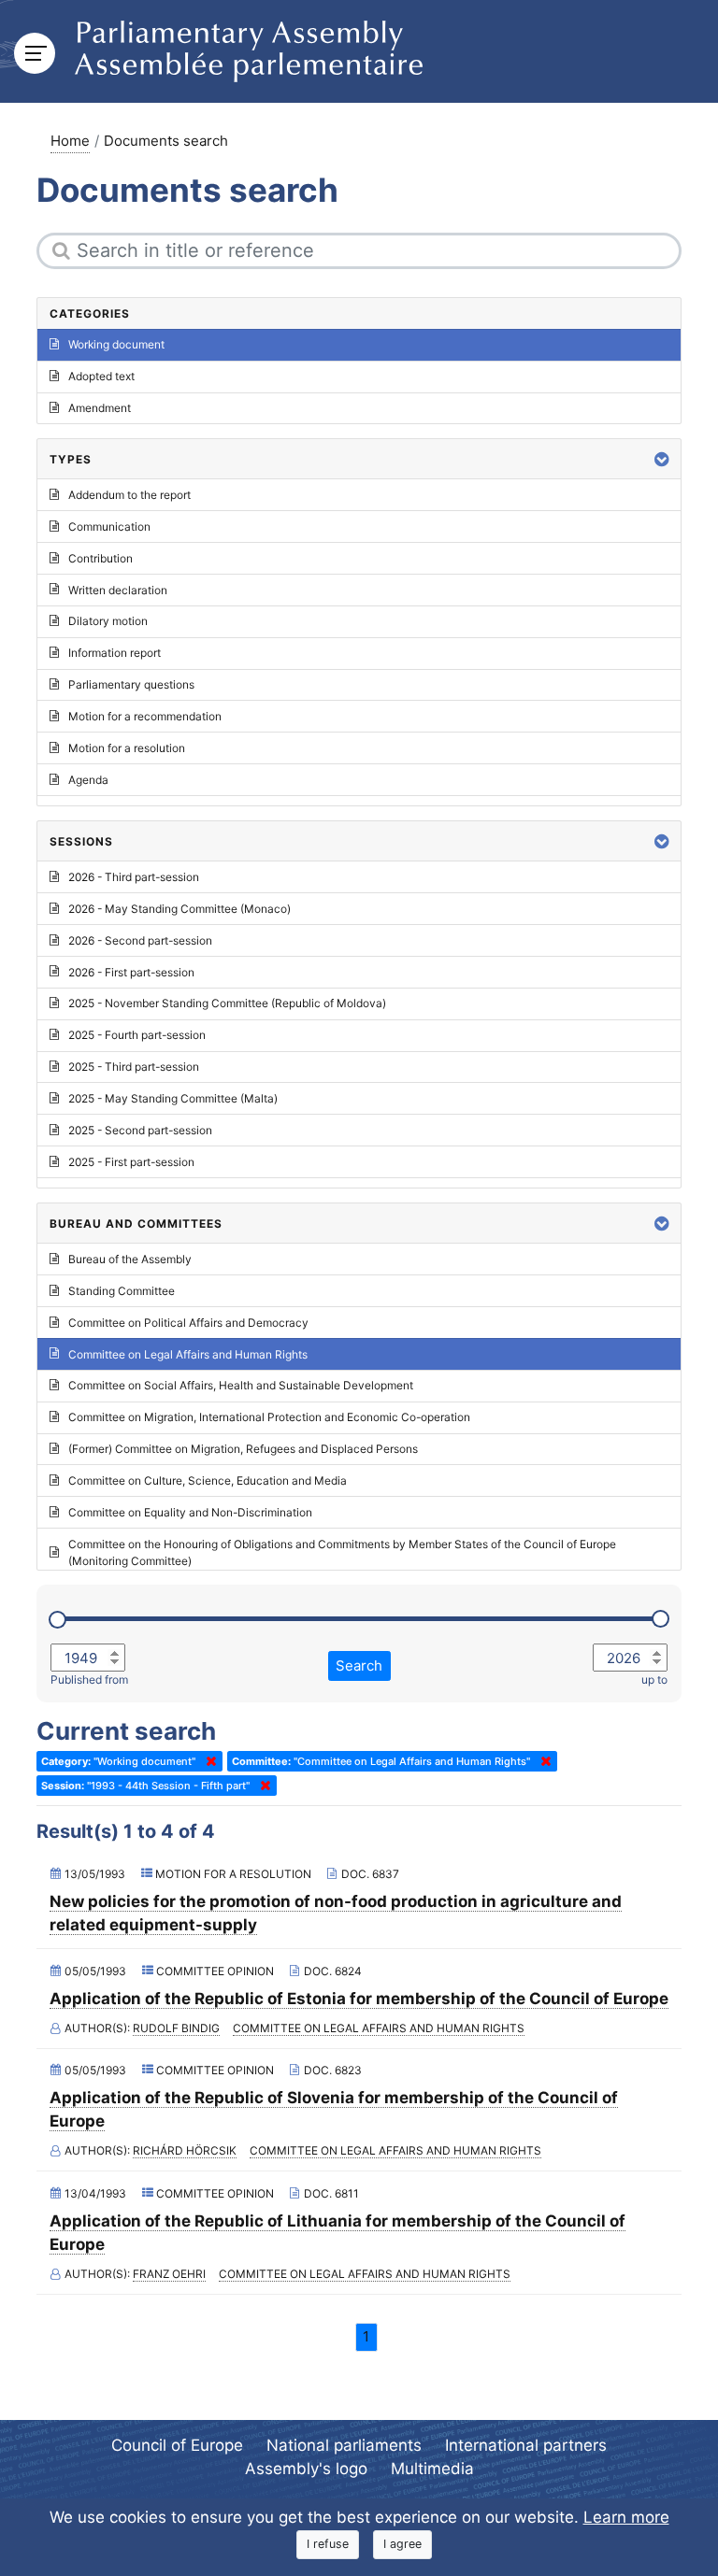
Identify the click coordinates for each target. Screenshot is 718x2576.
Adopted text (101, 376)
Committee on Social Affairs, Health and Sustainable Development (241, 1385)
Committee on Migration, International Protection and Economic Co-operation (269, 1417)
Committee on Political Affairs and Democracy (188, 1323)
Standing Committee (122, 1291)
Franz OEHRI (169, 2274)
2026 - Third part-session (134, 877)
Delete (208, 1761)
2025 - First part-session (131, 1162)
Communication (109, 527)
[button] (662, 459)
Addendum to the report (129, 495)
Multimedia (432, 2469)
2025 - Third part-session (134, 1067)
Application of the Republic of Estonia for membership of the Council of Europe (359, 1999)
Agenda (88, 780)
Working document (116, 344)
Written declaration (118, 590)
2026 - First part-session (131, 972)
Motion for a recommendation (145, 716)
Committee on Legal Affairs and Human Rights (379, 2028)
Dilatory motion (108, 621)
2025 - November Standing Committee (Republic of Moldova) (227, 1003)
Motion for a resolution (127, 748)
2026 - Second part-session (140, 940)
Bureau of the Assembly (130, 1259)
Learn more (626, 2517)
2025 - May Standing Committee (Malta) (173, 1098)
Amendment (100, 408)
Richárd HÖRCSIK (185, 2150)
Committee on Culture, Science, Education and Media (208, 1480)
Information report (115, 653)
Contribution (101, 558)
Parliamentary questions (131, 684)
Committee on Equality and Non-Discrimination (190, 1512)
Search (359, 1665)
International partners (526, 2445)
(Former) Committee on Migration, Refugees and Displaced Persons (243, 1449)
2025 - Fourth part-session (137, 1035)
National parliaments (344, 2445)
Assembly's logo (306, 2469)
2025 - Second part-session (140, 1130)
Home (70, 141)
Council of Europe (177, 2445)
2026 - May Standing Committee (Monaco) (179, 909)
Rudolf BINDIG (176, 2028)
